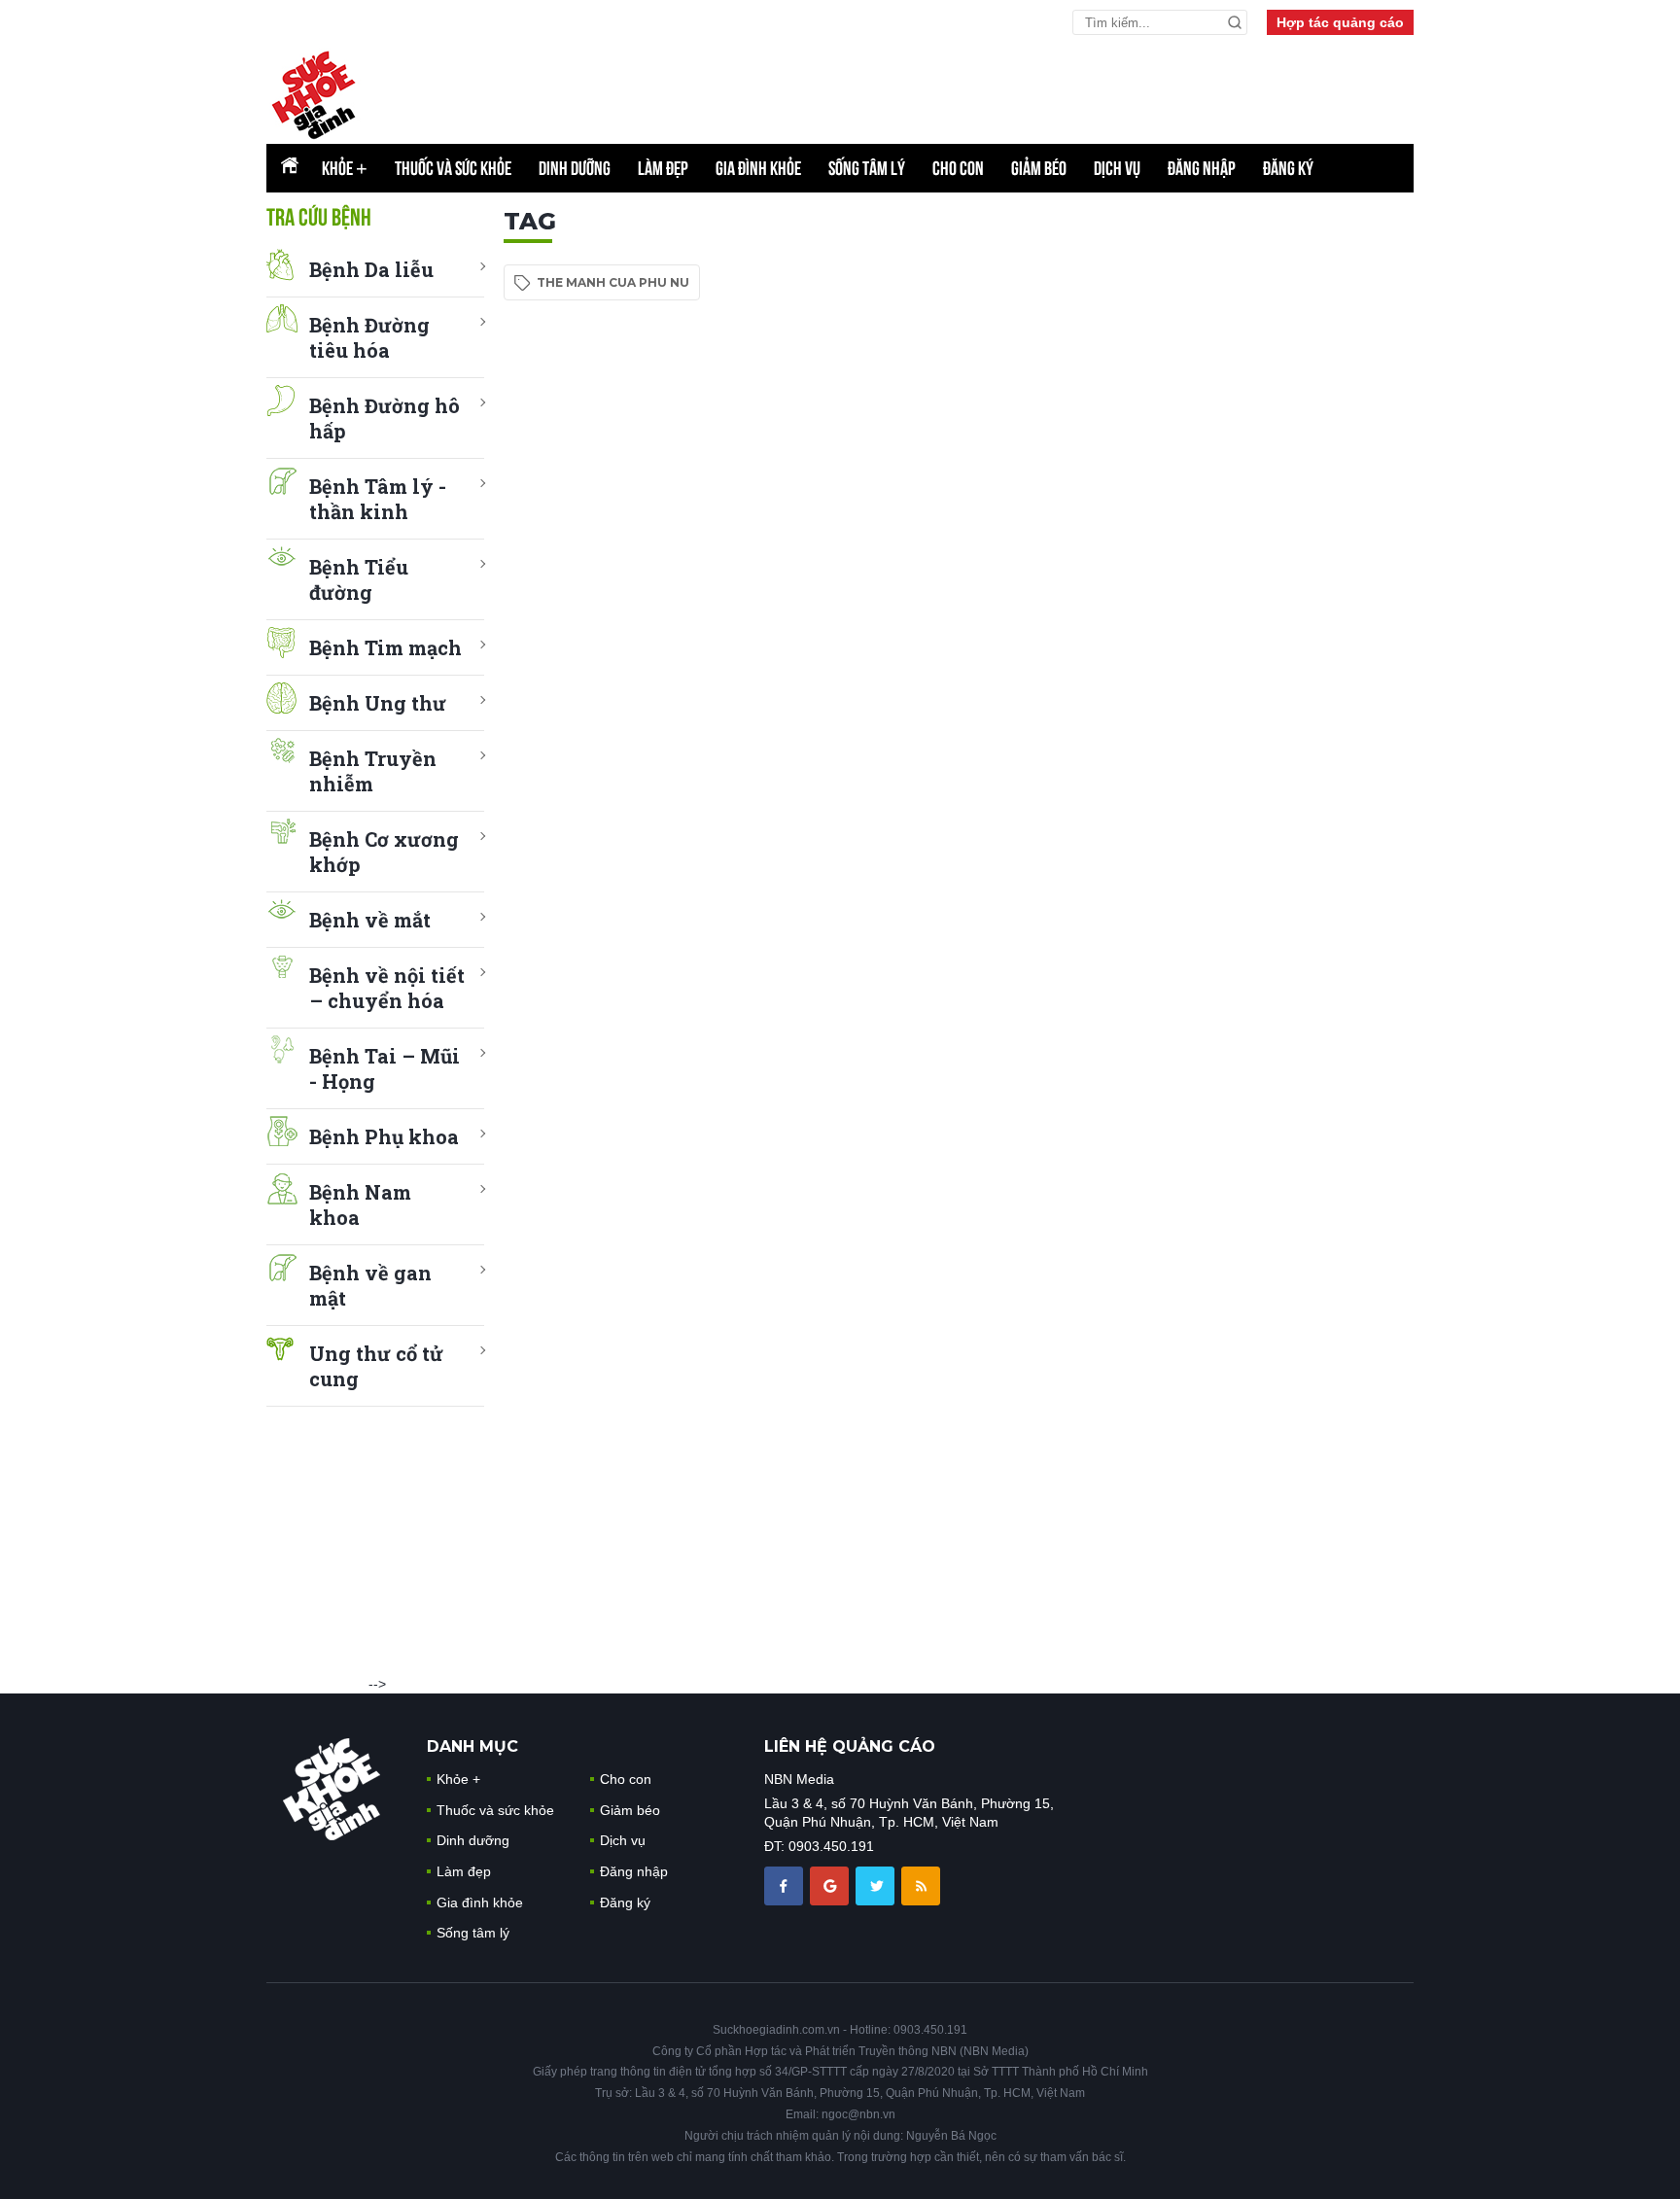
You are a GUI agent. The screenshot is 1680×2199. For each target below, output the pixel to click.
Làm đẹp (663, 168)
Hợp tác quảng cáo (1340, 22)
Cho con (958, 168)
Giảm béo (1039, 168)
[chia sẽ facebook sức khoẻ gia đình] (786, 1884)
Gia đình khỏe (758, 168)
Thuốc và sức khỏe (453, 168)
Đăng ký (1288, 168)
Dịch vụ (1117, 168)
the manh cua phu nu (613, 282)
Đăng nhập (1202, 168)
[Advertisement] (1268, 499)
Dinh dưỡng (575, 168)
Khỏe (345, 168)
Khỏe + (458, 1779)
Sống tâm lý (867, 168)
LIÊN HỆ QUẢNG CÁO (850, 1746)
